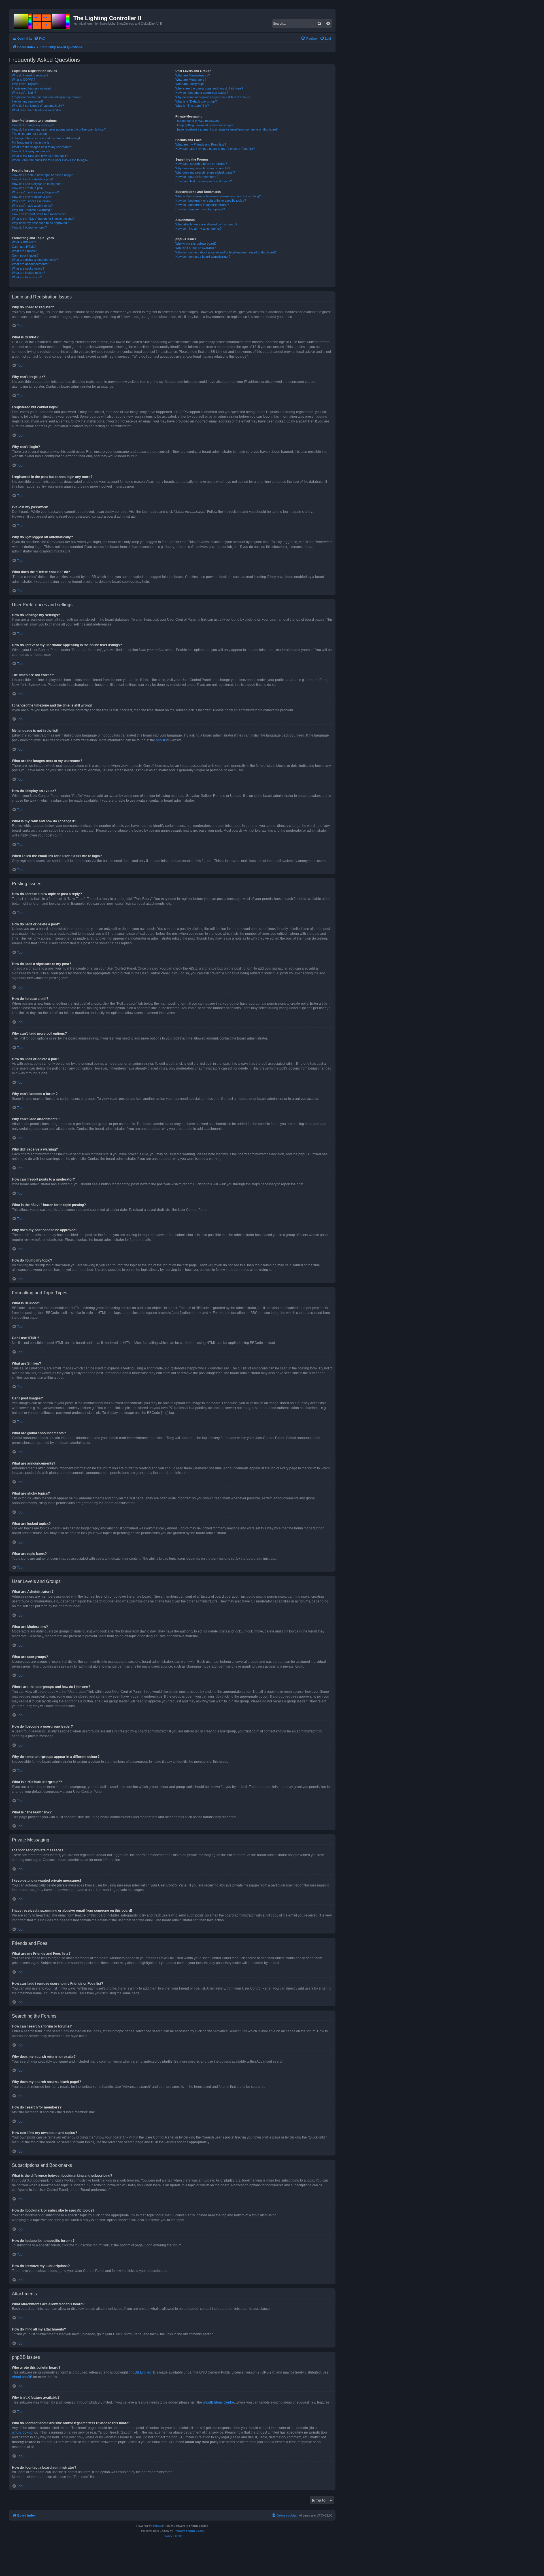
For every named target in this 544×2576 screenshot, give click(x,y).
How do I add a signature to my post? (38, 184)
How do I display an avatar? (31, 151)
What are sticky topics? (28, 268)
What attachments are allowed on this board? (206, 224)
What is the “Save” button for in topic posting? (43, 219)
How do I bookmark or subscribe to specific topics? (211, 200)
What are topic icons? (27, 277)
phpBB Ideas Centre (218, 2402)
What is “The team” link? (192, 106)
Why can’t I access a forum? (32, 201)
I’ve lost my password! (27, 101)
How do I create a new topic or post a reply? (42, 175)
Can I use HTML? (24, 247)
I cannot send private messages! (198, 121)
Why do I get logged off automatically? (38, 106)
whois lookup (22, 2432)
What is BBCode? (24, 242)
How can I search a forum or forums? (201, 164)
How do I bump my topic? (29, 227)
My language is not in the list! (32, 142)
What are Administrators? (193, 75)
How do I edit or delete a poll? (32, 197)
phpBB (161, 740)
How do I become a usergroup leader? (202, 93)
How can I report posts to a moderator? (39, 214)
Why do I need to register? (30, 75)
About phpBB (22, 2377)
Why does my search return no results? (203, 168)
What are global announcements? (35, 260)
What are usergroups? (191, 84)
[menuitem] (40, 39)
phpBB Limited (140, 2372)
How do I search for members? (197, 177)
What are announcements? (30, 264)
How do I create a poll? (28, 188)
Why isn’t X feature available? (195, 248)
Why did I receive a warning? (32, 210)
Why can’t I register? (26, 84)
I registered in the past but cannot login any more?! (47, 97)
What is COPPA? (24, 80)
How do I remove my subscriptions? (200, 209)
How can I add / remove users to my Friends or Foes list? (215, 149)
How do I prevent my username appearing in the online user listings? (59, 129)
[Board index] (42, 20)
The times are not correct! (30, 134)
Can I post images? (25, 255)
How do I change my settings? (33, 125)
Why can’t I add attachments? (32, 206)
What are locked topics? (28, 273)
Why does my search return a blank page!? (205, 172)
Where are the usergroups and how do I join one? (209, 88)
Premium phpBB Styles (189, 2531)
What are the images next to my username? (42, 147)
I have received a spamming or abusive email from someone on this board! (227, 129)
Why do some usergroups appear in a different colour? (213, 97)
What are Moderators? (191, 80)
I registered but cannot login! (31, 88)
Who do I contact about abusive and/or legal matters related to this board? (226, 252)
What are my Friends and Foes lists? (201, 144)
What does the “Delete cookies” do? (37, 110)
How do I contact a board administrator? (203, 257)
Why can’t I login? (24, 93)
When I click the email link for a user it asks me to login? (50, 160)
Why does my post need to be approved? (40, 223)
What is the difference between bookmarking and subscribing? (218, 196)
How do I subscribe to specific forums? (202, 205)
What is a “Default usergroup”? (196, 101)
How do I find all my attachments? (198, 229)
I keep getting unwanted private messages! (205, 125)
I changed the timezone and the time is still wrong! (46, 138)
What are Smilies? (24, 251)
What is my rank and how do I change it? (40, 156)
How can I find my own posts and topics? (204, 181)
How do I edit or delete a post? (33, 179)
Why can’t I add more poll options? (35, 192)
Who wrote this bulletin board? (196, 244)
